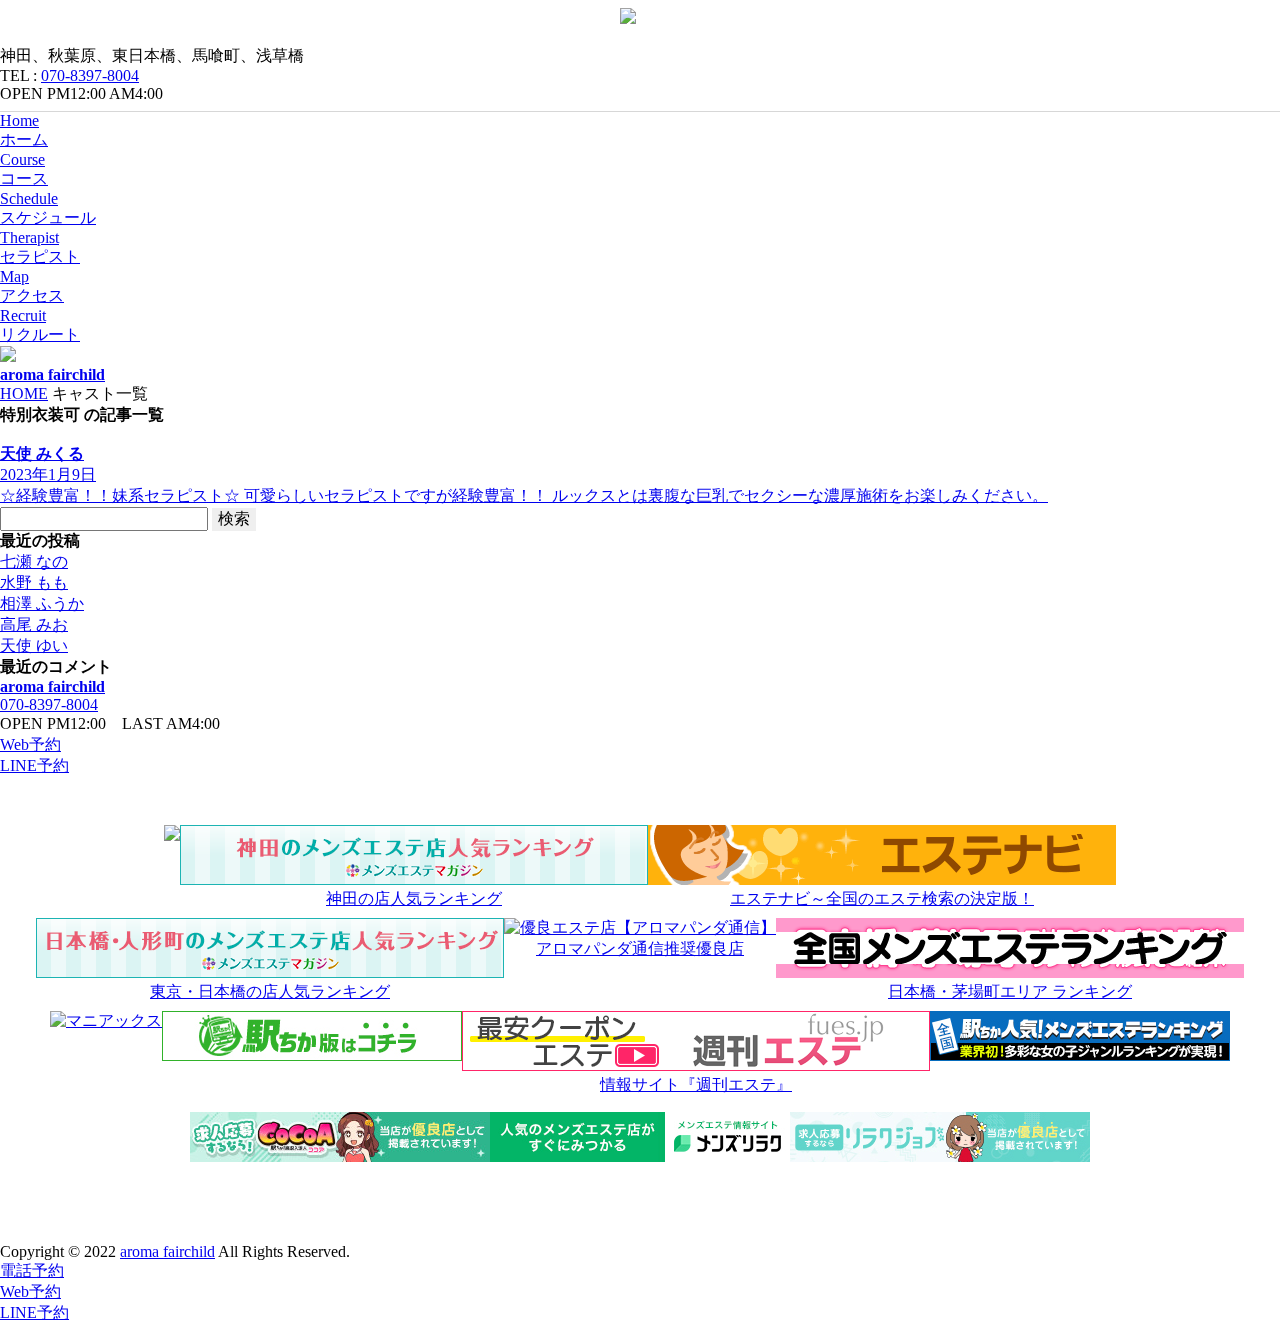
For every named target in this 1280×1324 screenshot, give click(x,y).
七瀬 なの (34, 561)
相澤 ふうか (42, 603)
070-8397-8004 (90, 75)
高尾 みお (34, 624)
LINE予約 (34, 765)
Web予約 (30, 744)
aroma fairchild (52, 686)
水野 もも (34, 582)
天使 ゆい (34, 645)
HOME (24, 393)
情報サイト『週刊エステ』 (696, 1084)
